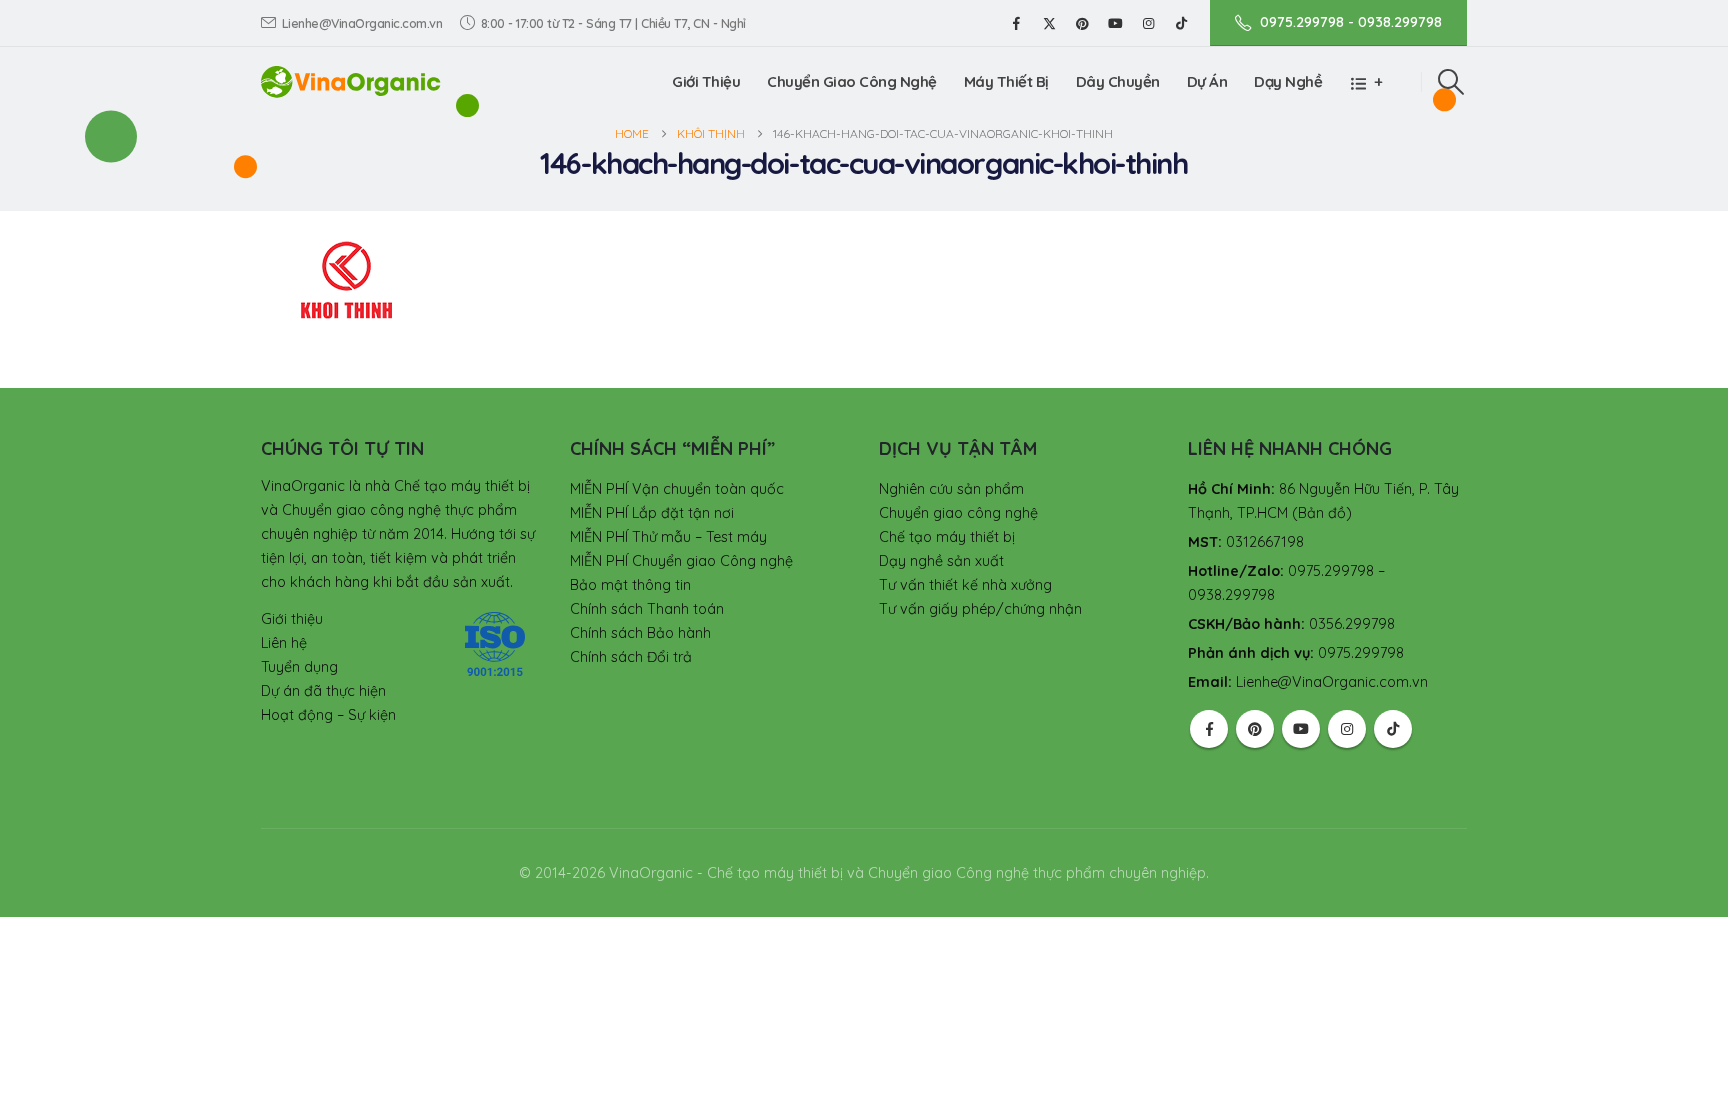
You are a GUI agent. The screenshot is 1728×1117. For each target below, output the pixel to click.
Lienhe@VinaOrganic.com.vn (362, 23)
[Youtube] (1115, 23)
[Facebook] (1016, 23)
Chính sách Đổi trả (631, 657)
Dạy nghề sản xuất (941, 561)
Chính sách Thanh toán (647, 609)
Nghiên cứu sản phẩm (951, 489)
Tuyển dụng (299, 667)
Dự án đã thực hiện (323, 691)
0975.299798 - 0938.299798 (1351, 22)
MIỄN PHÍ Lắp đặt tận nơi (652, 513)
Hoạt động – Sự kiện (328, 715)
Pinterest (1255, 729)
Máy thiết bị (1006, 81)
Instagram (1347, 729)
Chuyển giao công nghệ (958, 513)
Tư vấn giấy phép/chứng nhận (980, 609)
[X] (1049, 23)
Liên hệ (284, 643)
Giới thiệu (706, 81)
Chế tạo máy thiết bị (947, 537)
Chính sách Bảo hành (640, 633)
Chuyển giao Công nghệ (852, 81)
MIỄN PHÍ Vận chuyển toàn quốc (677, 489)
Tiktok (1393, 729)
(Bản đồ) (1322, 513)
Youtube (1301, 729)
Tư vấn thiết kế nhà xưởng (965, 585)
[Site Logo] (351, 81)
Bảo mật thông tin (630, 585)
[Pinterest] (1082, 23)
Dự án (1207, 81)
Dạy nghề (1288, 81)
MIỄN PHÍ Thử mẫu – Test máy (668, 537)
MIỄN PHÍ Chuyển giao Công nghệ (681, 561)
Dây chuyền (1118, 81)
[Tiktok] (1181, 23)
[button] (1451, 82)
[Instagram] (1148, 23)
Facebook (1209, 729)
